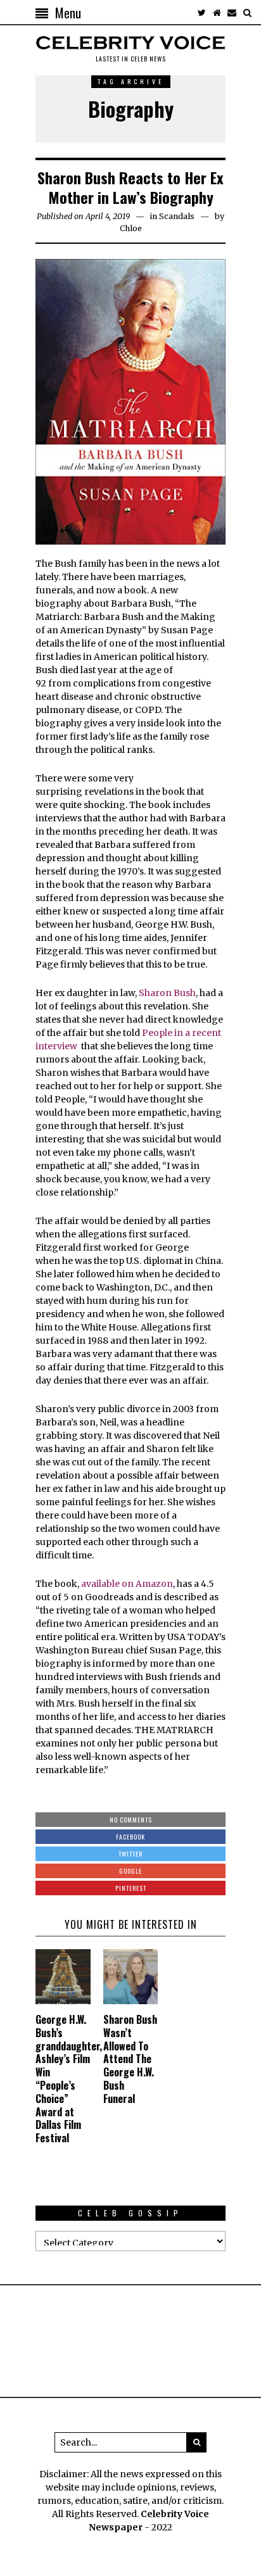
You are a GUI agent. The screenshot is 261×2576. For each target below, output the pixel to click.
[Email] (232, 13)
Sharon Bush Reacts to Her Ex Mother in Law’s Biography (130, 187)
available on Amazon (127, 1584)
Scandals (177, 216)
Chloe (131, 228)
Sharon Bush (167, 993)
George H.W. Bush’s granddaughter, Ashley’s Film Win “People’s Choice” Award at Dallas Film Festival (69, 2079)
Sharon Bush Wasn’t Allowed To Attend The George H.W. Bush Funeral (130, 2059)
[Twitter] (201, 13)
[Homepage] (217, 13)
